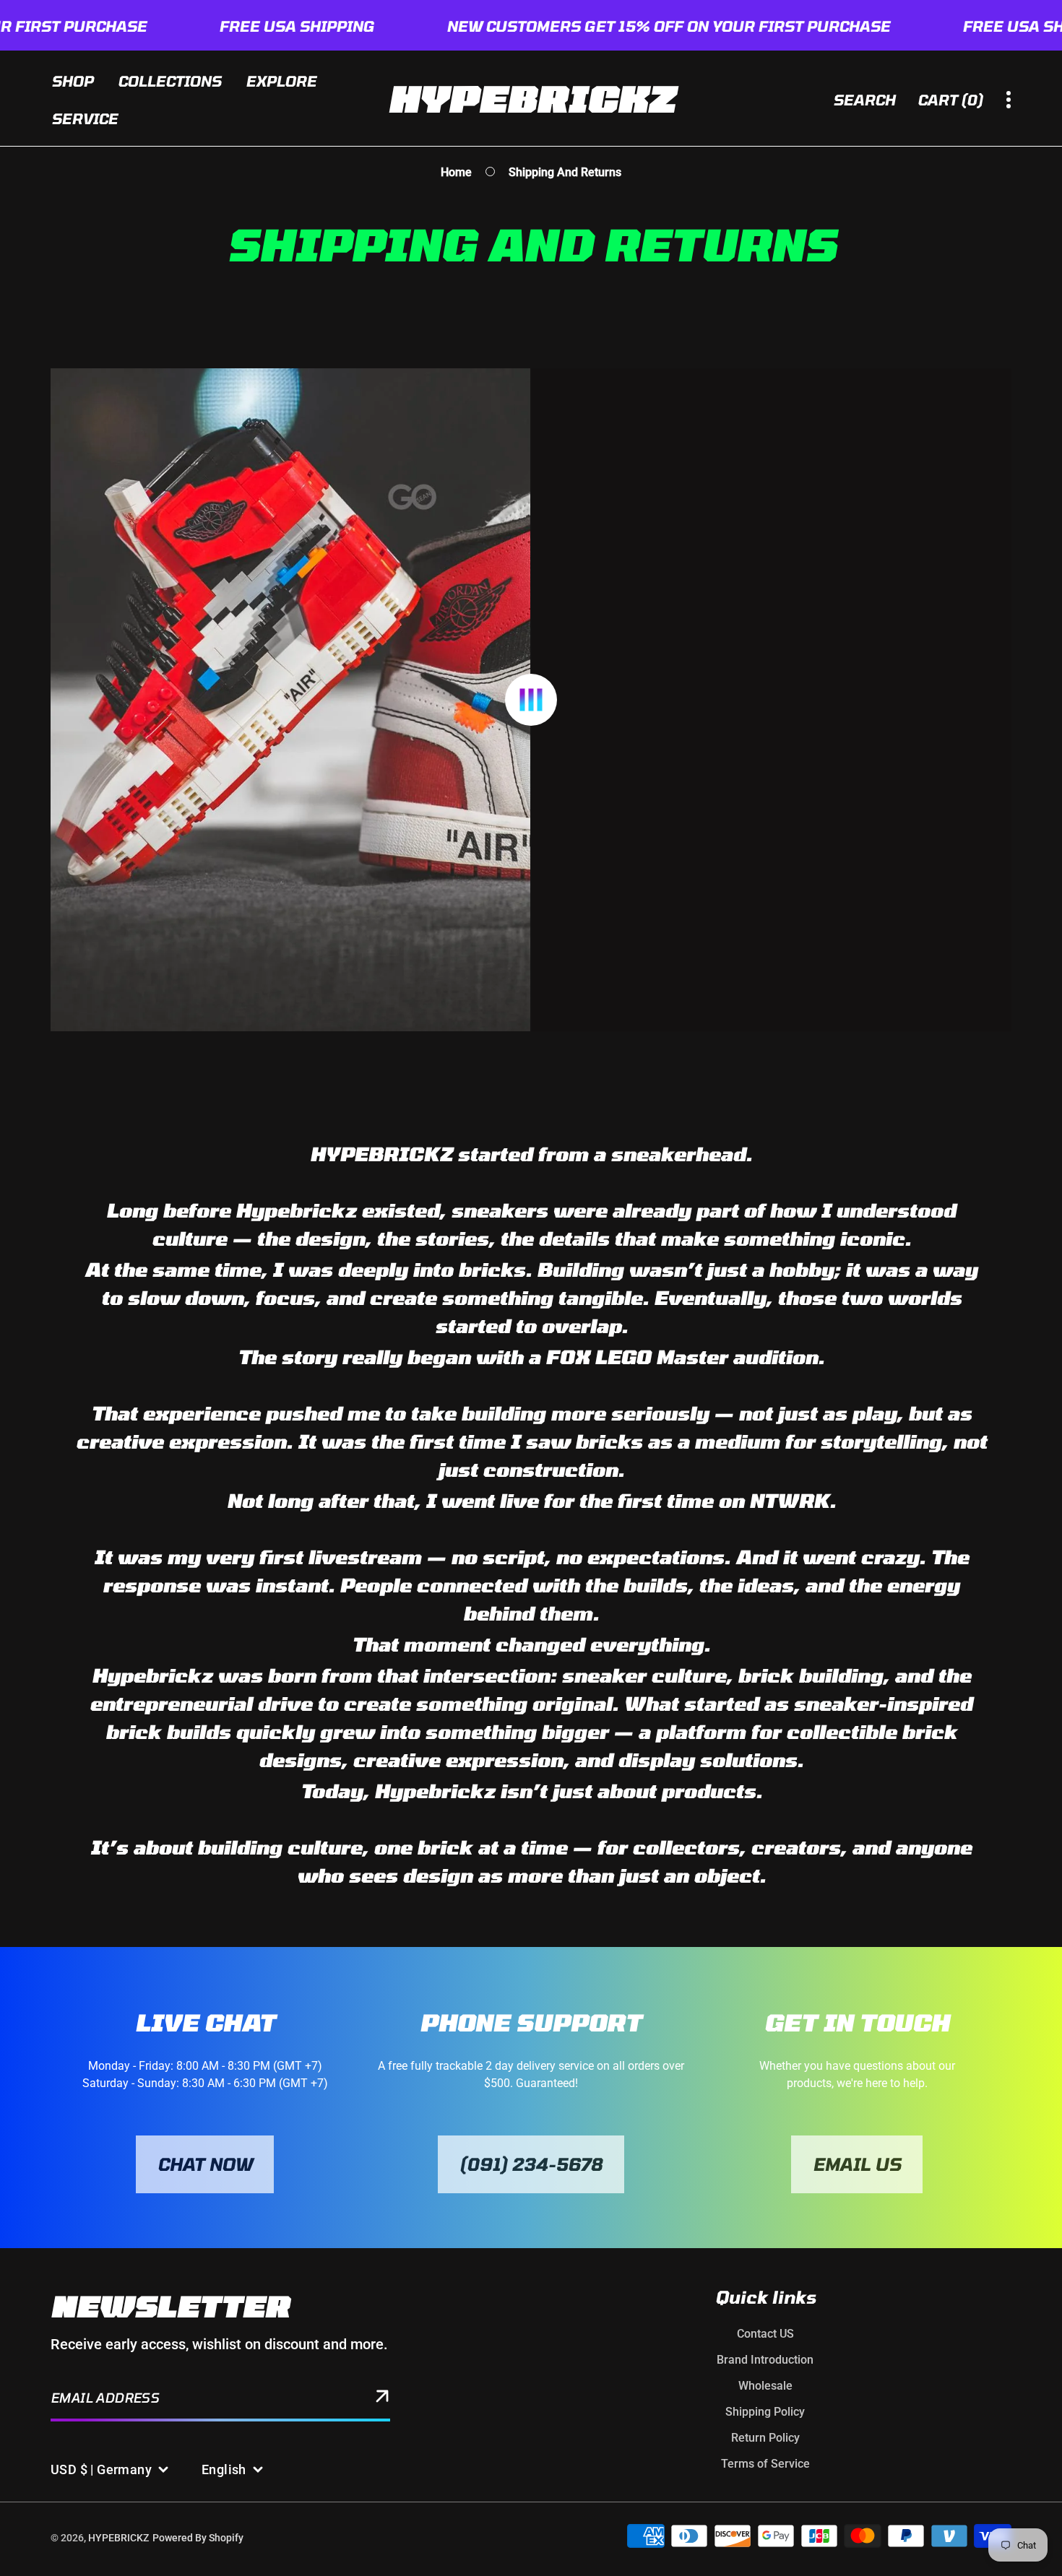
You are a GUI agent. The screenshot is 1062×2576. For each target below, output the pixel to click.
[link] (205, 2164)
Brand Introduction (765, 2360)
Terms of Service (765, 2464)
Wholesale (765, 2386)
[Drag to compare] (531, 700)
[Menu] (1009, 100)
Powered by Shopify (198, 2538)
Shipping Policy (765, 2412)
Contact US (765, 2334)
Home (456, 172)
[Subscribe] (382, 2399)
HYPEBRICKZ (118, 2538)
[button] (952, 100)
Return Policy (765, 2438)
